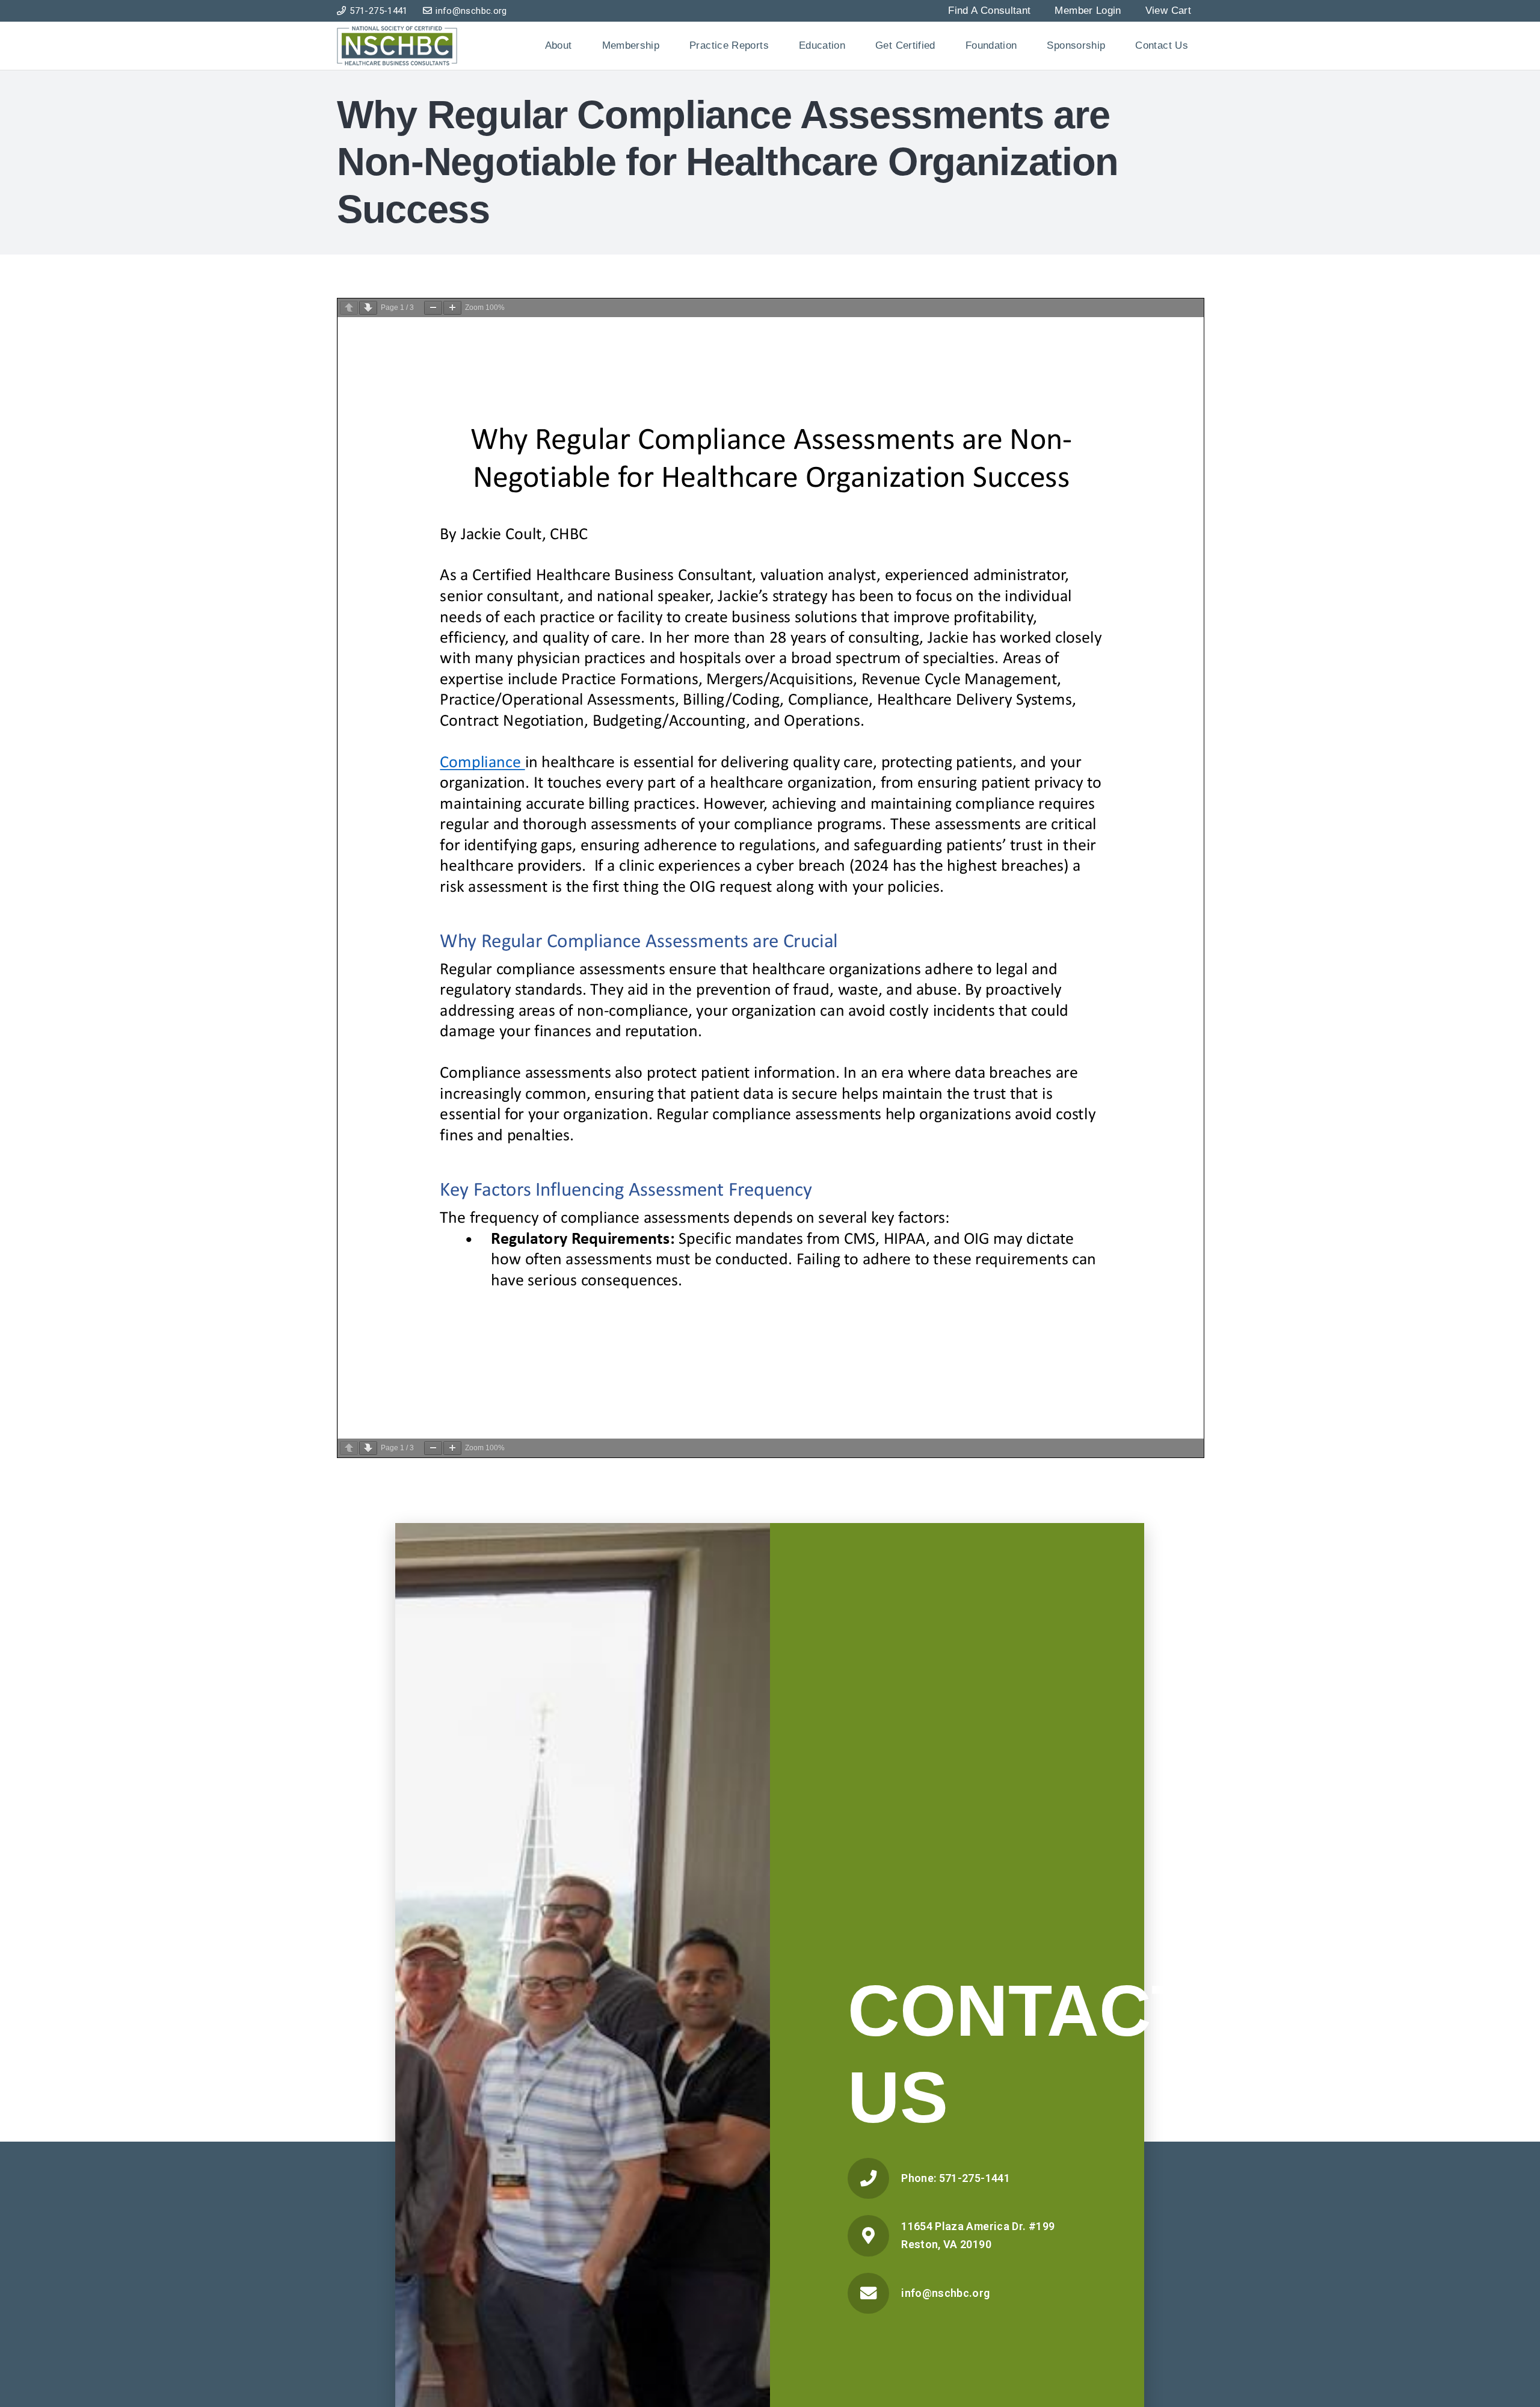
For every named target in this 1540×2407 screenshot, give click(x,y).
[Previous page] (349, 308)
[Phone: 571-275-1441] (874, 2178)
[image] (397, 46)
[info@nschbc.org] (874, 2293)
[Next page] (368, 308)
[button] (583, 46)
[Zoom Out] (433, 308)
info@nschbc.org (945, 2293)
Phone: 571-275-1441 (956, 2178)
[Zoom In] (452, 308)
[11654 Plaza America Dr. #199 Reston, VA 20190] (874, 2236)
